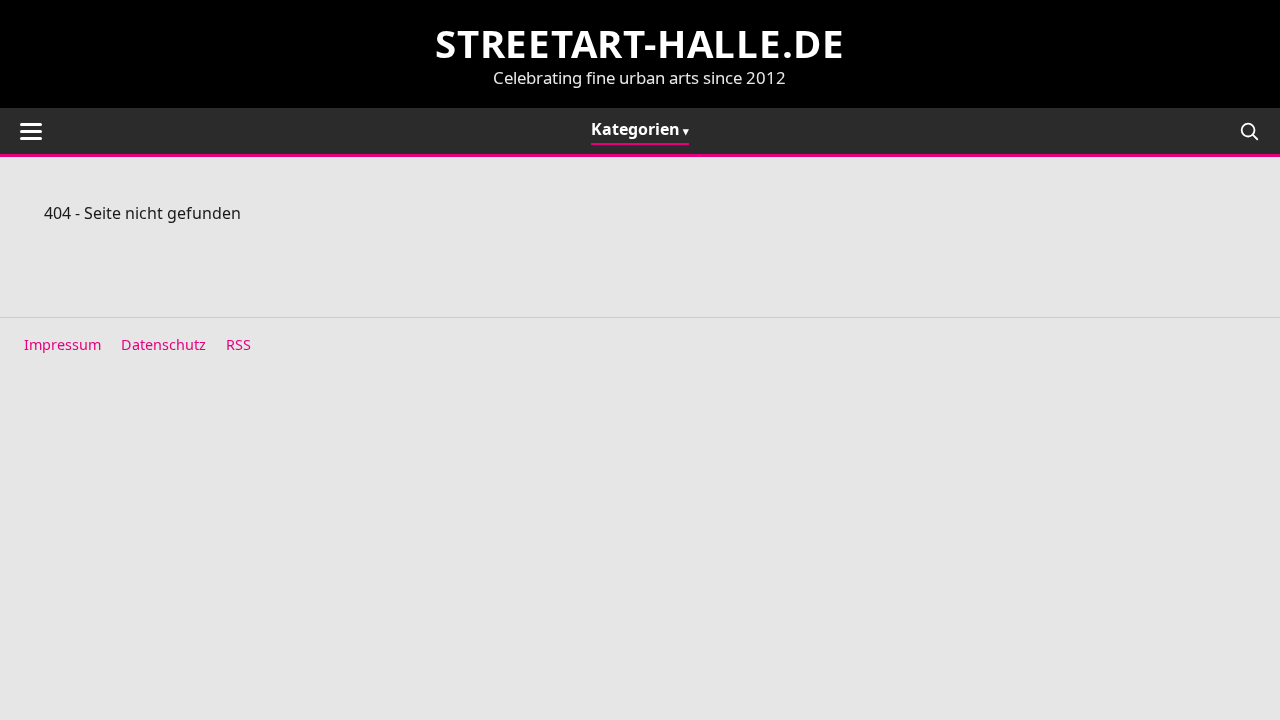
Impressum (62, 344)
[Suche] (1249, 131)
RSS (238, 344)
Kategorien (635, 129)
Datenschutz (163, 344)
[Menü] (31, 131)
